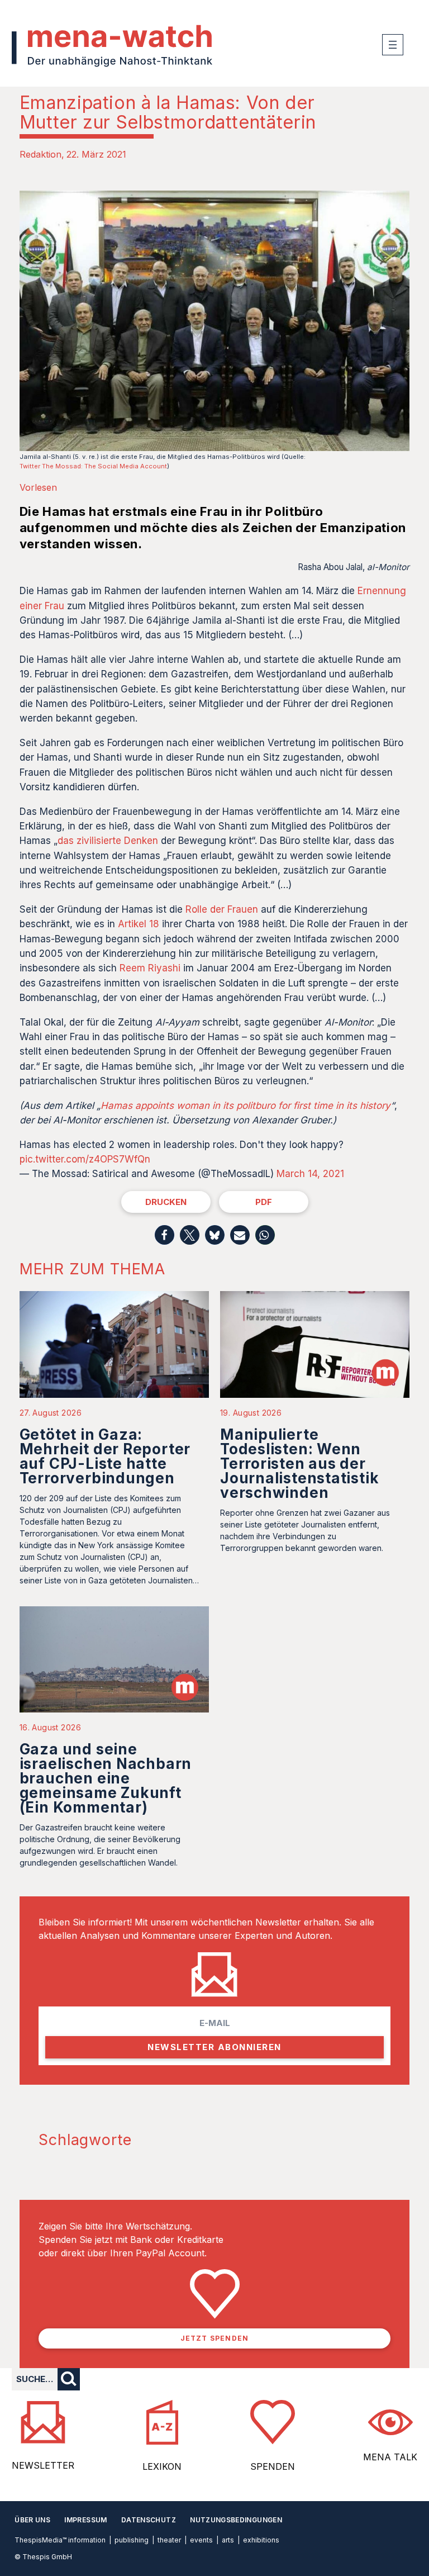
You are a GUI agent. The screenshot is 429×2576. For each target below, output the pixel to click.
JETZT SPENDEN (215, 2338)
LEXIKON (162, 2466)
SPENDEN (273, 2466)
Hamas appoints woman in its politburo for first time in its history (246, 1106)
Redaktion (40, 154)
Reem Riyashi (150, 968)
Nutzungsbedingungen (236, 2520)
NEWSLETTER (43, 2465)
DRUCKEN (166, 1202)
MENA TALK (390, 2457)
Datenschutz (149, 2520)
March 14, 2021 (310, 1174)
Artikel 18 (139, 924)
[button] (165, 1235)
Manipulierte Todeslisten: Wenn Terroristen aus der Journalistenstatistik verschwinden (299, 1463)
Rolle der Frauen (222, 909)
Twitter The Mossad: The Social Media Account (93, 466)
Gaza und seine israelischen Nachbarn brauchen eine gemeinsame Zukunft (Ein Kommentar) (106, 1778)
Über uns (32, 2520)
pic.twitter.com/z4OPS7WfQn (85, 1159)
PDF (264, 1202)
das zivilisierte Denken (108, 841)
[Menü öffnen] (393, 45)
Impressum (85, 2520)
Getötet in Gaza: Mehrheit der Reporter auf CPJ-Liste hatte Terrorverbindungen (105, 1456)
